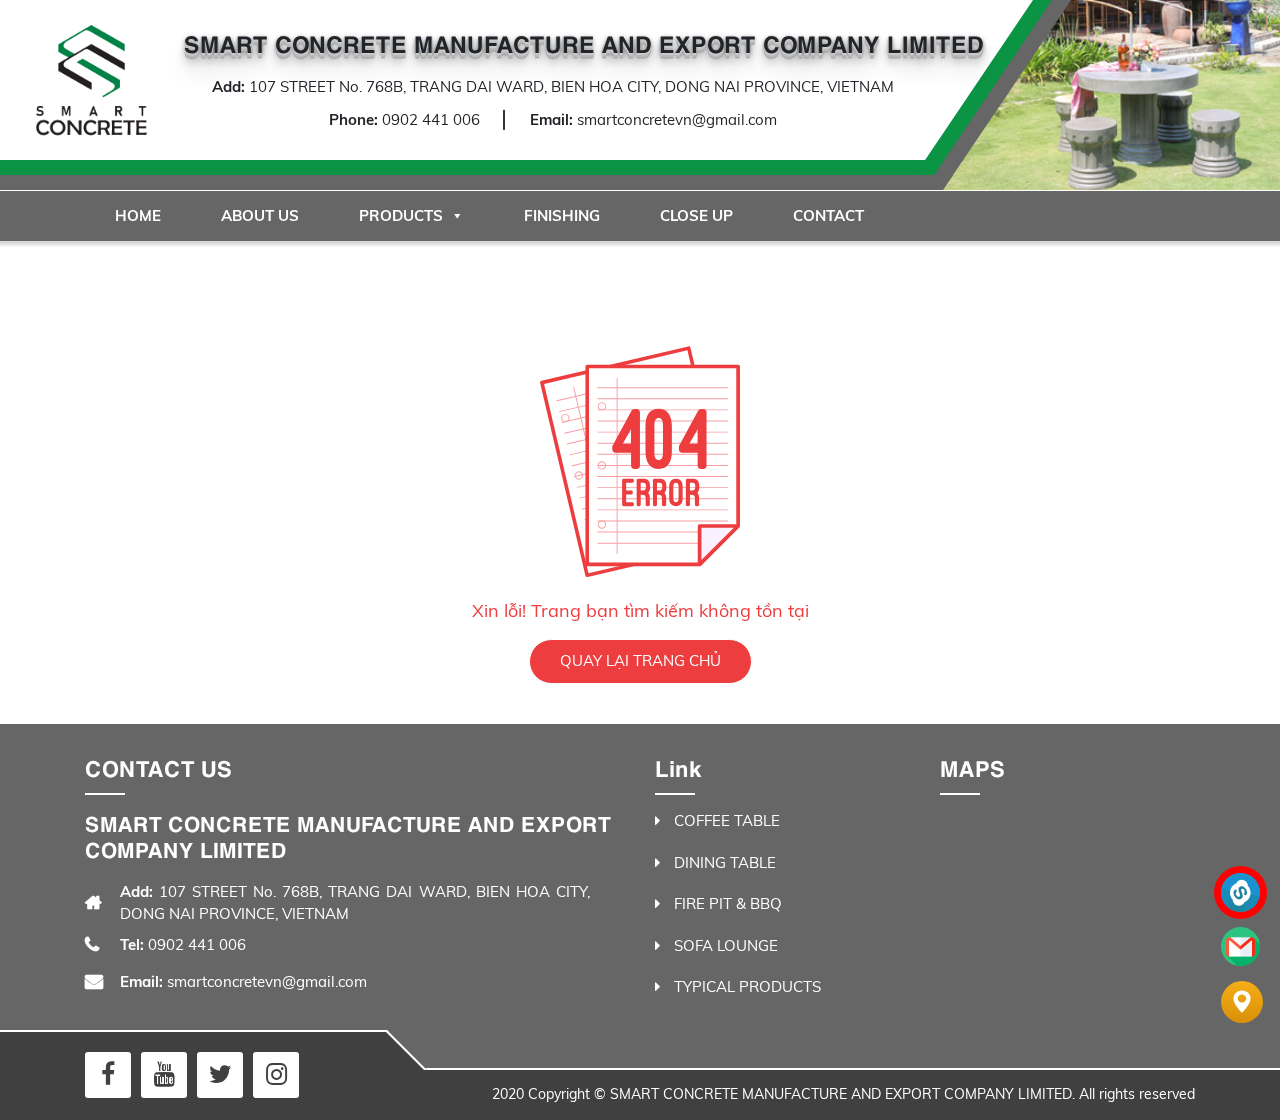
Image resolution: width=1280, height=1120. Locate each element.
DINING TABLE (725, 862)
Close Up (696, 215)
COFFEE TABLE (727, 820)
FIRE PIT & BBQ (728, 903)
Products (401, 215)
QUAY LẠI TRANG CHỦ (640, 660)
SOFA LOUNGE (726, 945)
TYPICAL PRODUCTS (747, 986)
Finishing (562, 215)
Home (138, 215)
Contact (828, 215)
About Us (260, 215)
